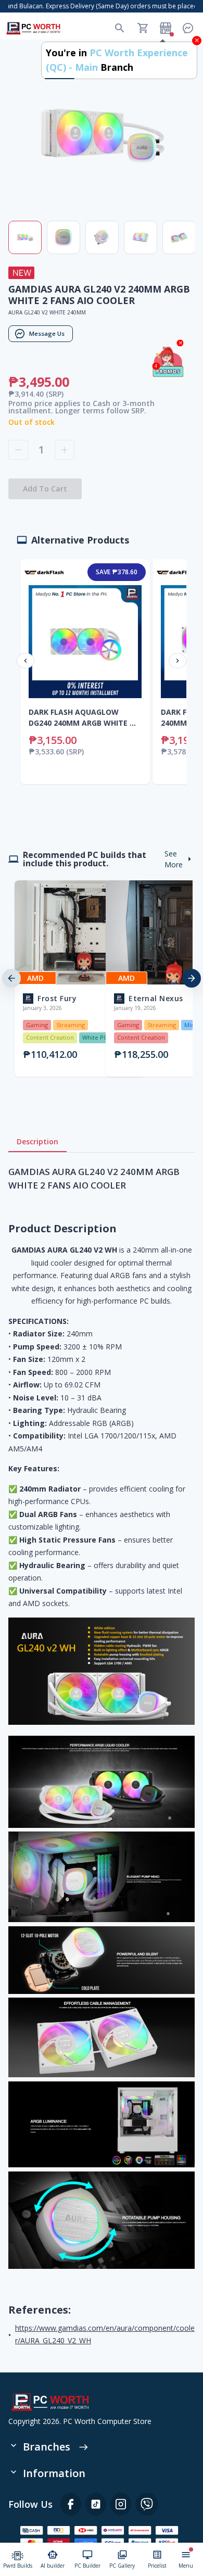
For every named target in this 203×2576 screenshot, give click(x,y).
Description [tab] (37, 1141)
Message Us (47, 333)
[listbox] (102, 978)
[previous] (11, 978)
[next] (192, 978)
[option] (56, 978)
